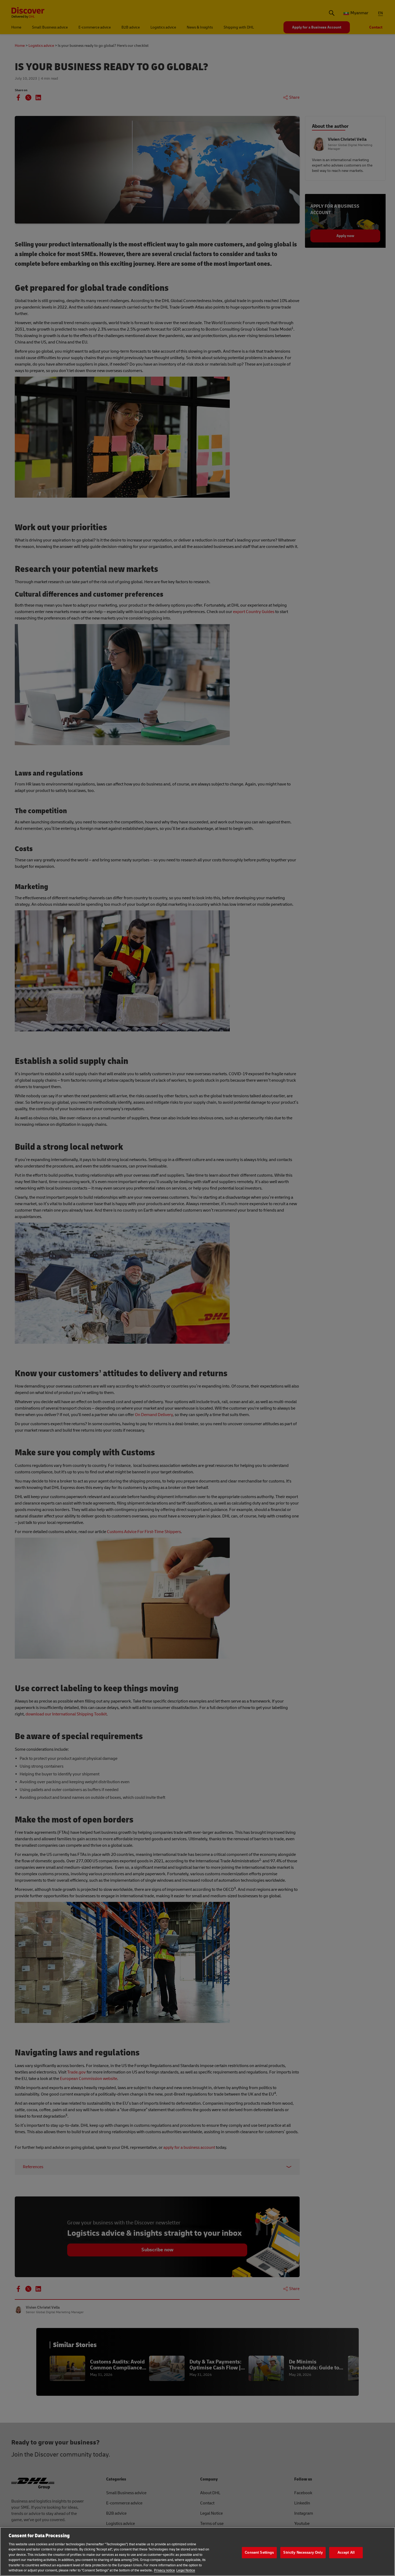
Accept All (346, 2552)
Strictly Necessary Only (303, 2552)
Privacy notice (164, 2570)
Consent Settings (259, 2552)
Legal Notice (186, 2570)
